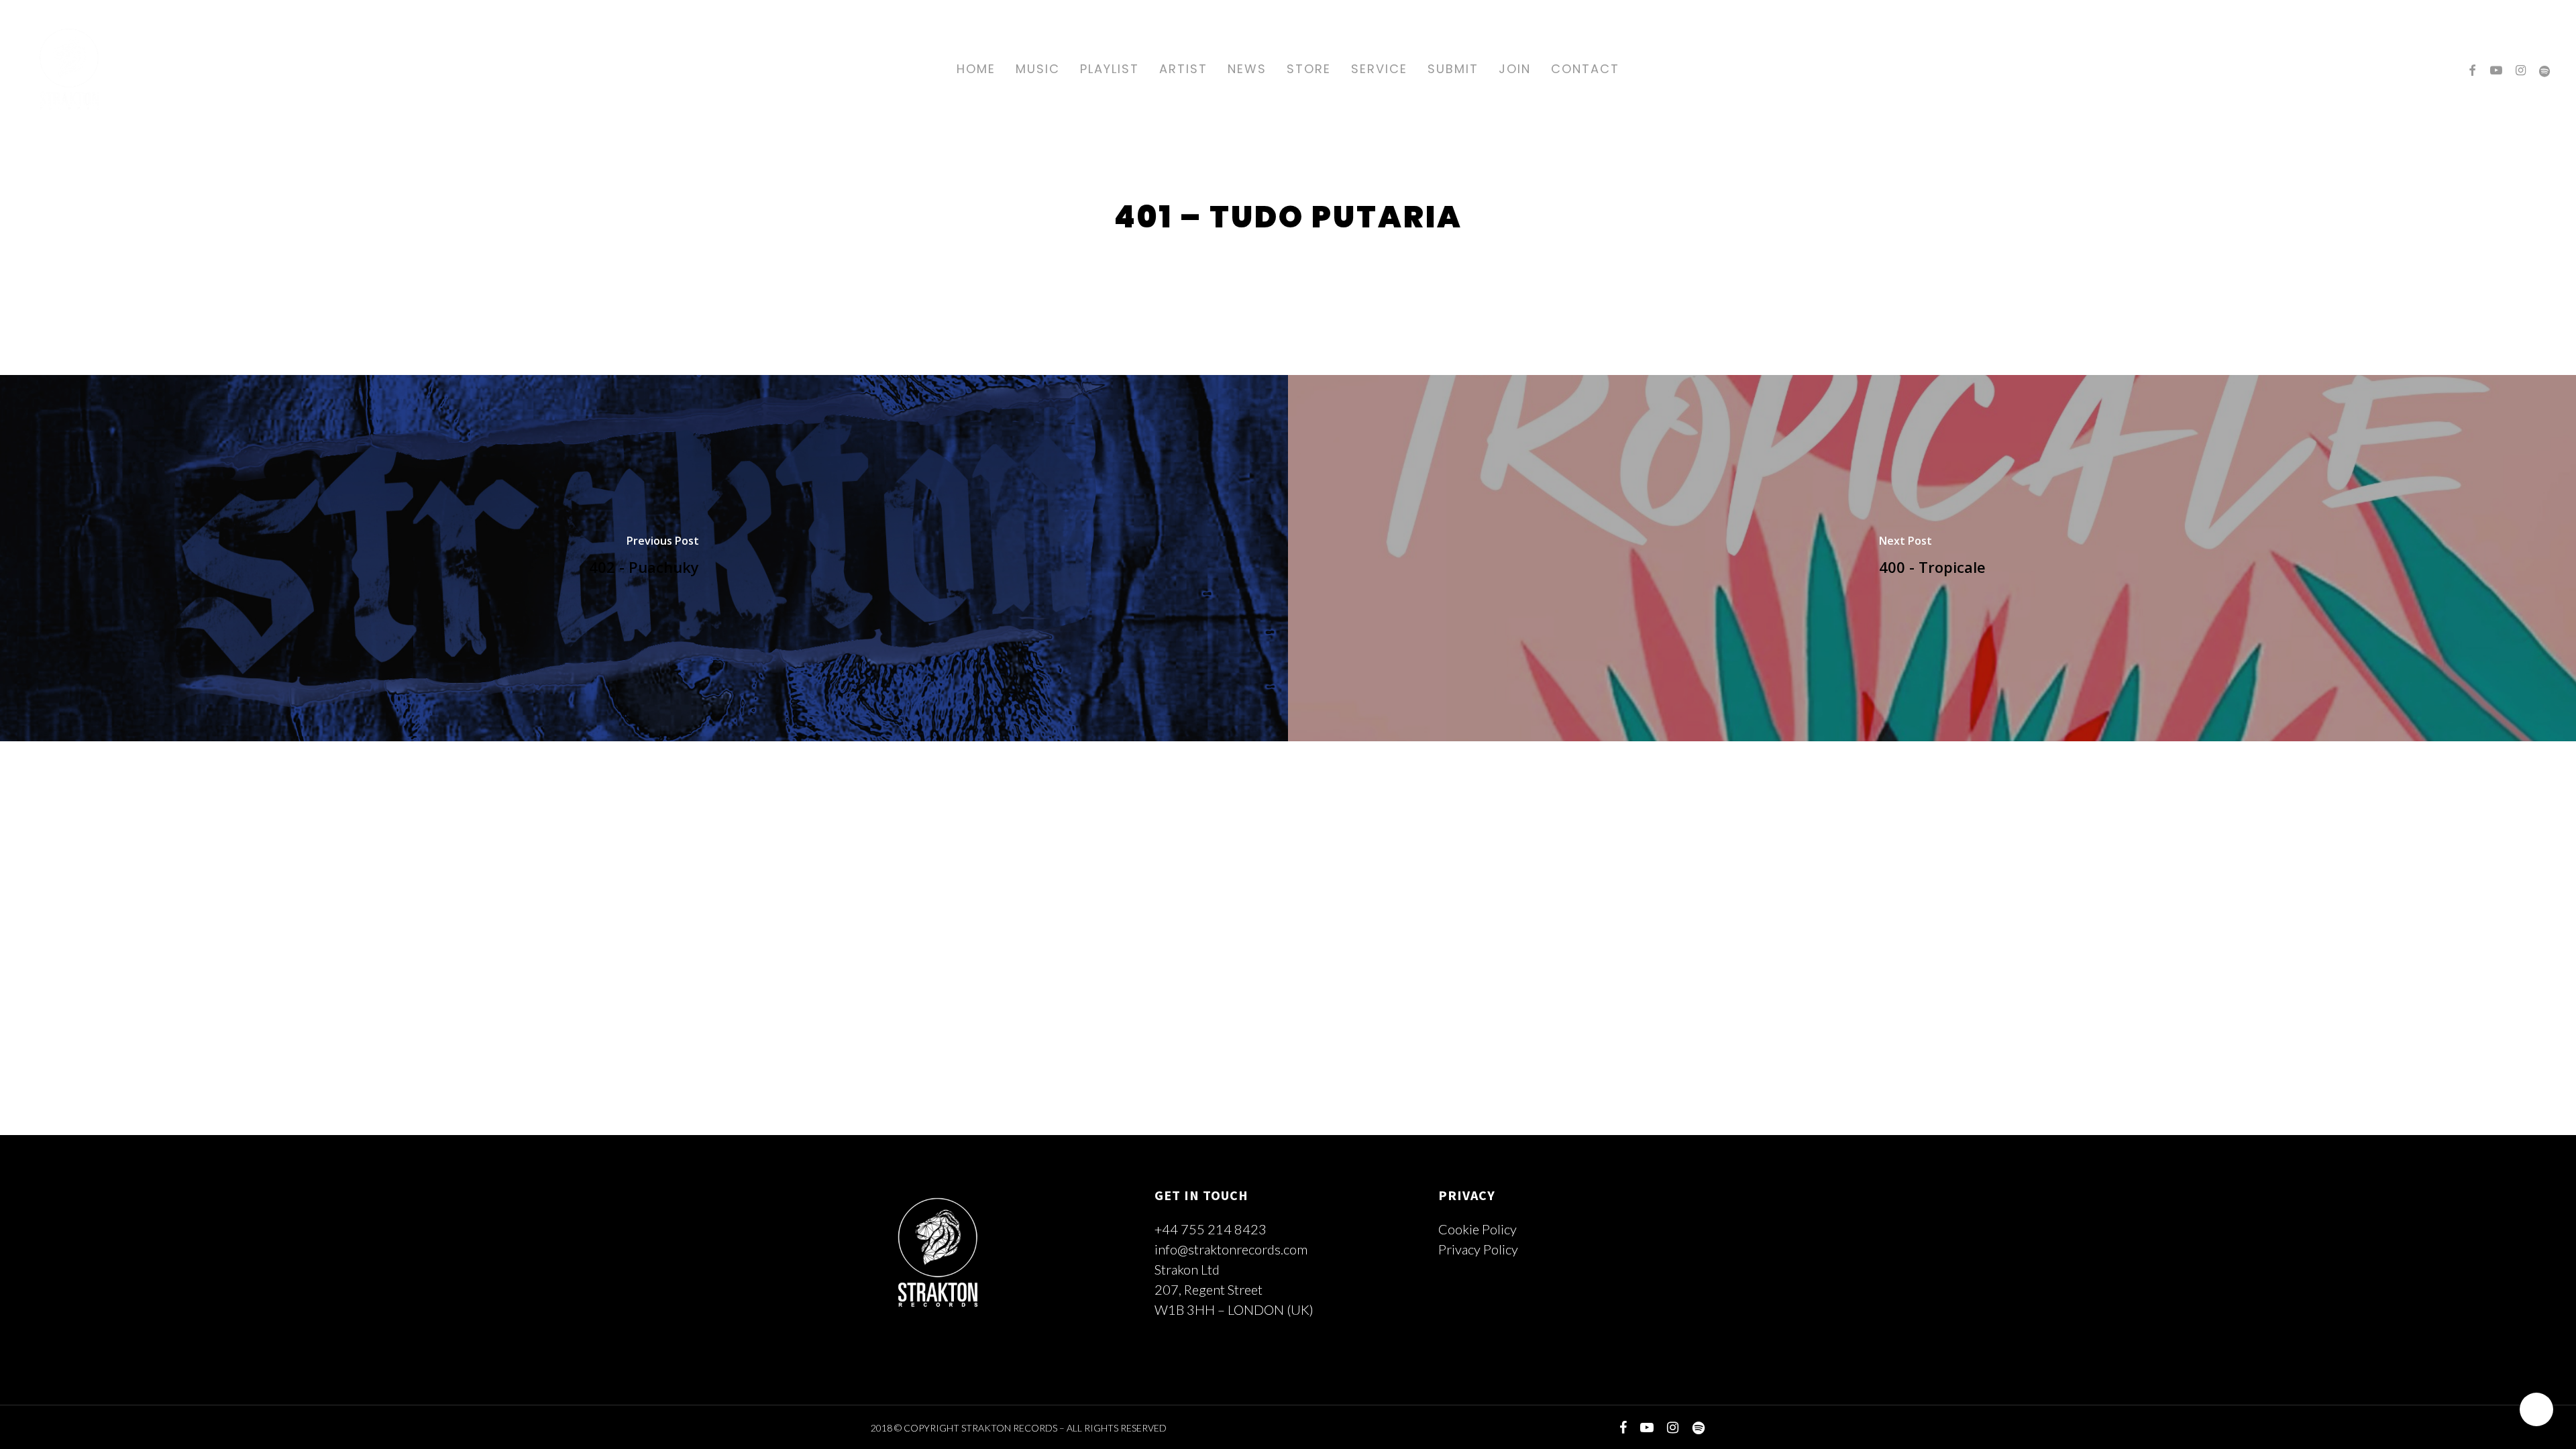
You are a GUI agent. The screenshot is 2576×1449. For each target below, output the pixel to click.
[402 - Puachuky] (644, 558)
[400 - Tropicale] (1932, 558)
